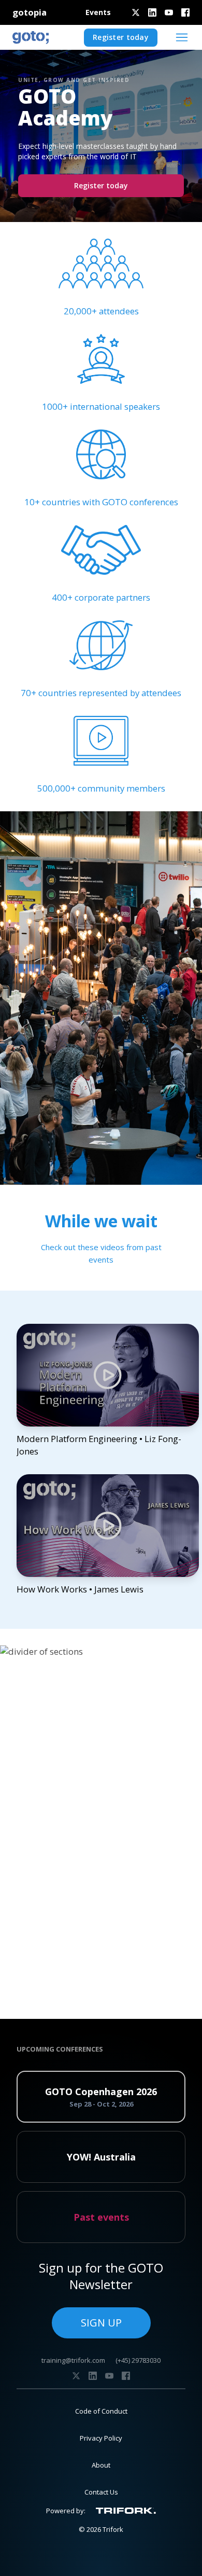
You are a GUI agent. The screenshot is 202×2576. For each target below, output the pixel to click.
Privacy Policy (101, 2438)
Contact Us (101, 2492)
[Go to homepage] (31, 37)
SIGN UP (101, 2323)
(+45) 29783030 (138, 2360)
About (101, 2465)
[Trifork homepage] (126, 2511)
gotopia (30, 12)
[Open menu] (182, 37)
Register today (121, 37)
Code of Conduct (101, 2411)
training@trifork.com (73, 2360)
